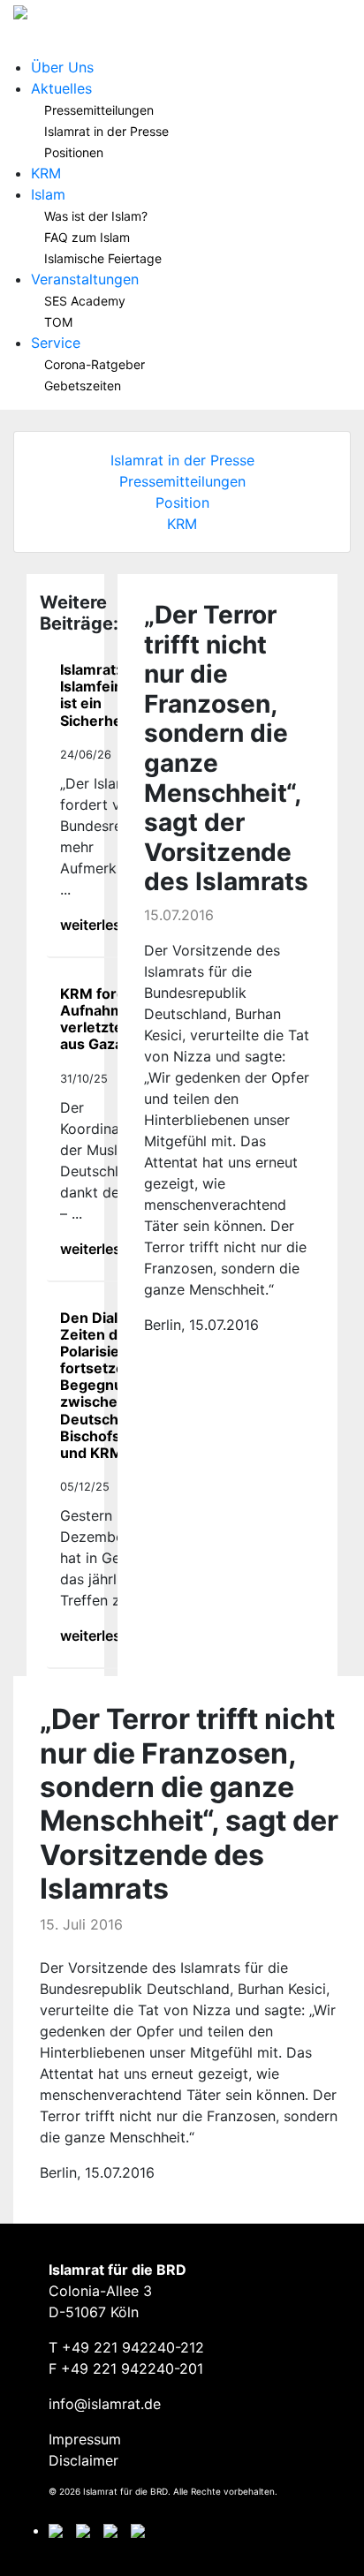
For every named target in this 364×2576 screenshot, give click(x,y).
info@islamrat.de (105, 2404)
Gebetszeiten (83, 385)
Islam (48, 194)
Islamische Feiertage (103, 258)
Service (56, 343)
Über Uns (62, 67)
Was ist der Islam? (96, 216)
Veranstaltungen (85, 279)
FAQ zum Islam (87, 237)
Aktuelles (61, 88)
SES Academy (85, 301)
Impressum (85, 2439)
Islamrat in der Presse (106, 131)
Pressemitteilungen (99, 110)
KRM (46, 173)
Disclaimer (83, 2460)
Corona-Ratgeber (95, 364)
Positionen (74, 152)
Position (182, 502)
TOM (58, 322)
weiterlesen (99, 925)
